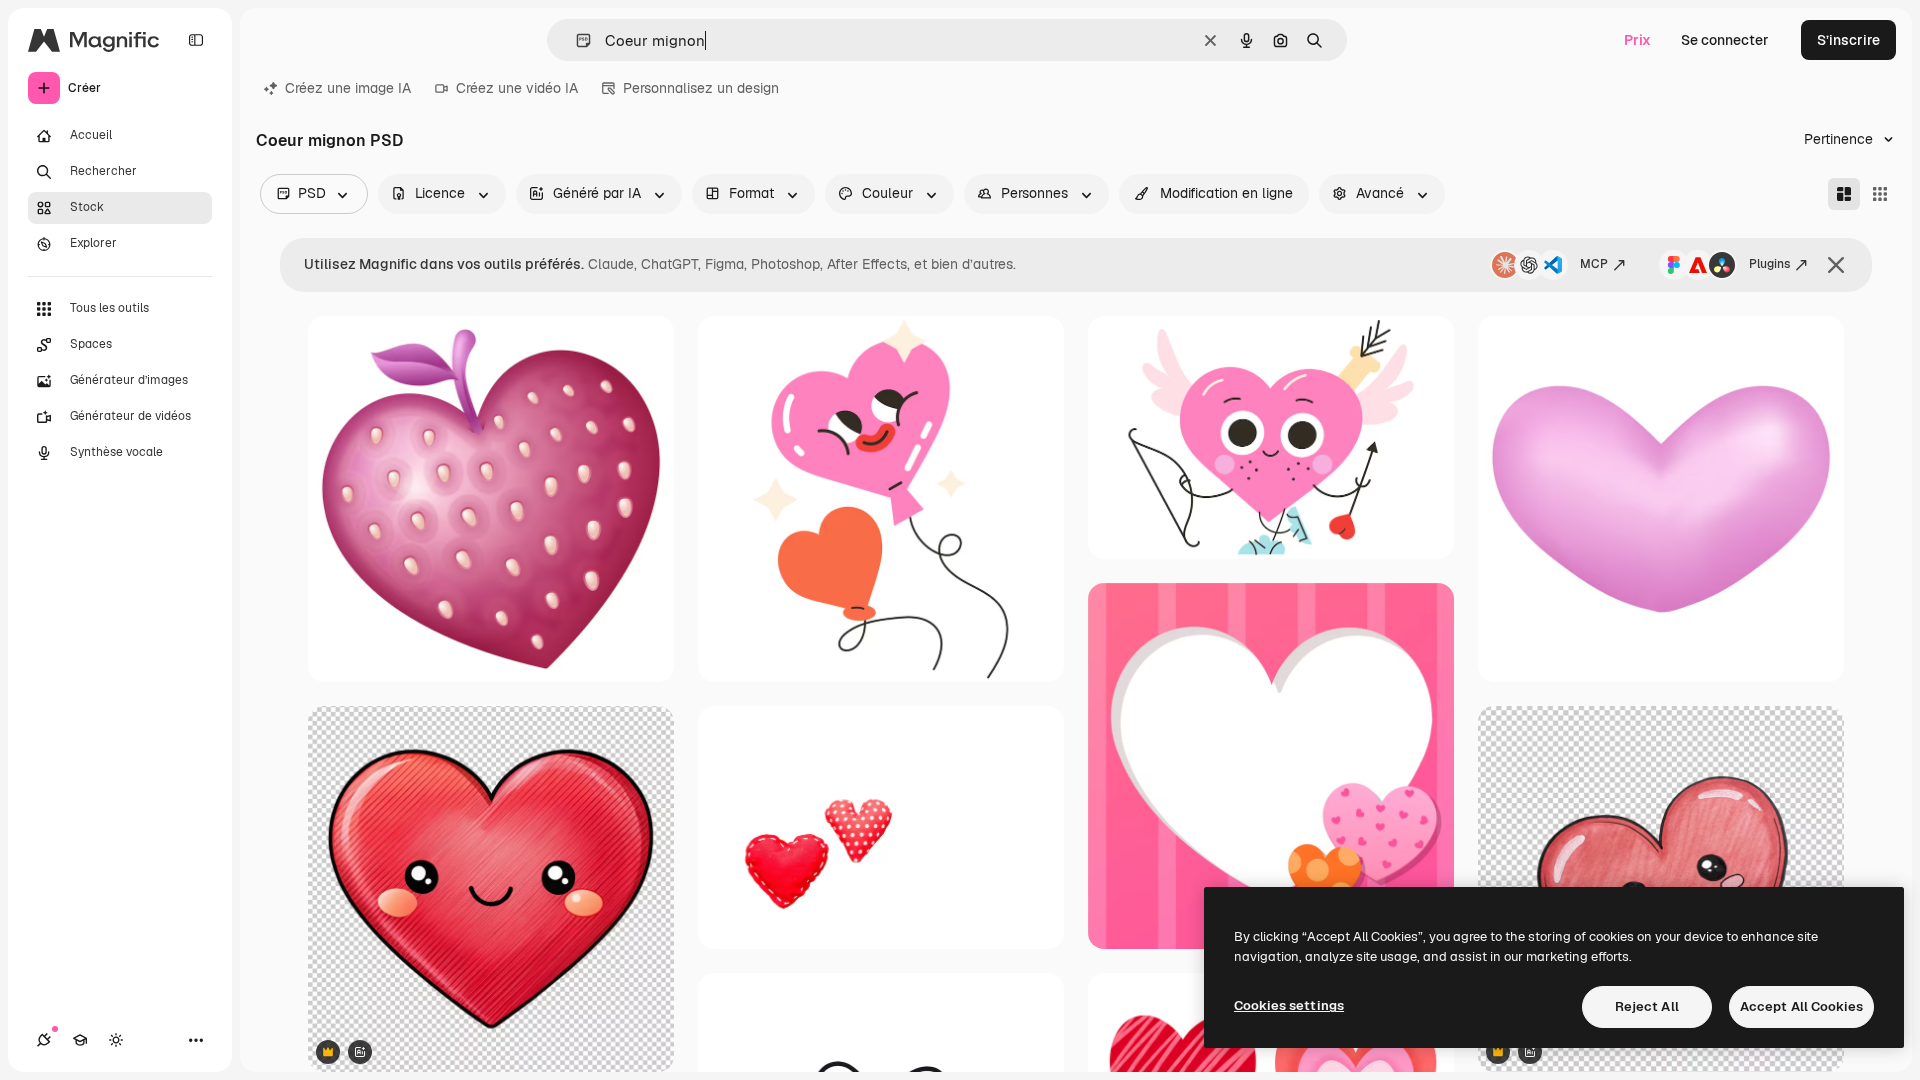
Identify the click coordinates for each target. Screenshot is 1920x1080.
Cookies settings (1289, 1005)
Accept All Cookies (1801, 1006)
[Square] (1880, 194)
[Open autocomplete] (575, 40)
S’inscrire (1848, 40)
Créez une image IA (348, 88)
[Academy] (80, 1040)
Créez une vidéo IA (517, 88)
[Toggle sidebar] (196, 40)
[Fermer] (1836, 265)
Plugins (1769, 264)
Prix (1637, 40)
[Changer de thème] (116, 1040)
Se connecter (1725, 40)
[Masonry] (1844, 194)
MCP (1594, 264)
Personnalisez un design (701, 88)
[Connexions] (44, 1040)
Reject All (1647, 1006)
